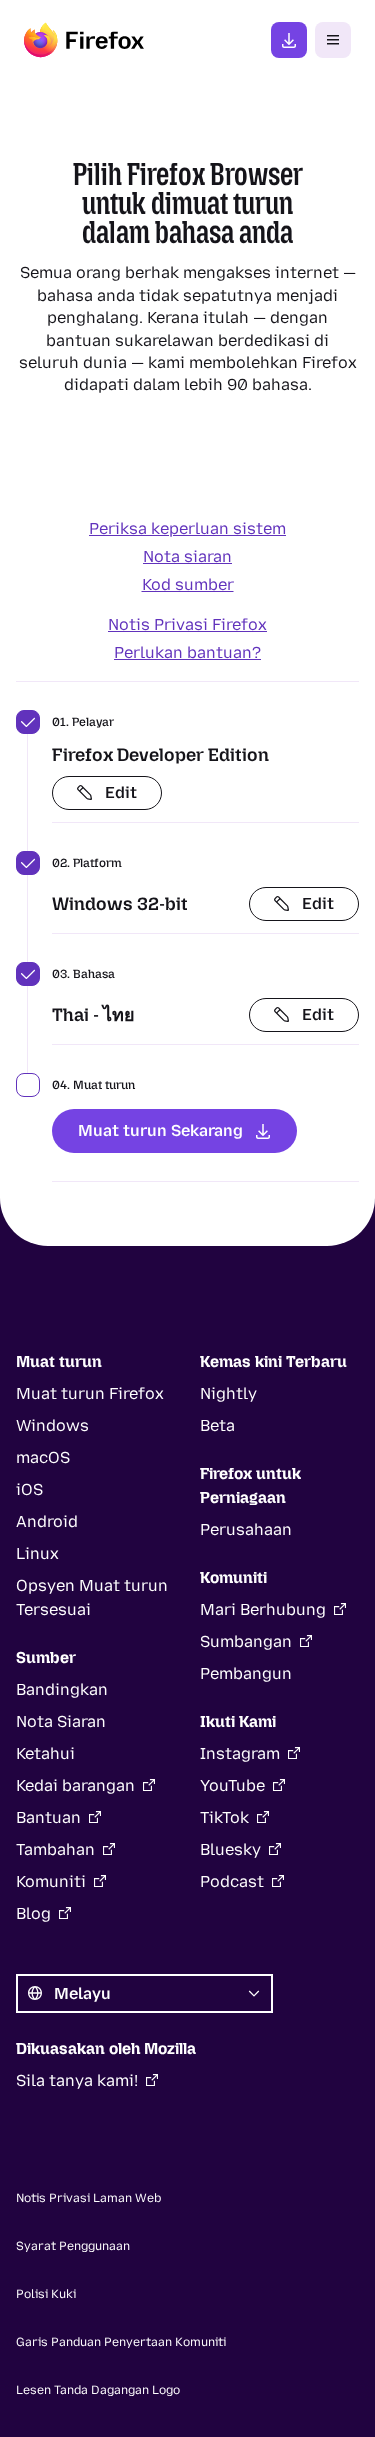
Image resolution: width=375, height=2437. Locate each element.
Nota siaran (187, 556)
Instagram (240, 1753)
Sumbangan (246, 1641)
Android (47, 1521)
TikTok (224, 1817)
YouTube (232, 1785)
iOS (29, 1489)
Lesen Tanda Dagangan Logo (98, 2390)
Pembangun (246, 1673)
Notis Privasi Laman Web (88, 2198)
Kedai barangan (75, 1785)
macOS (43, 1457)
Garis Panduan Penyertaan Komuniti (121, 2342)
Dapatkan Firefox (289, 40)
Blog (33, 1913)
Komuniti (51, 1881)
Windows (52, 1425)
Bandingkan (62, 1689)
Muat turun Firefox (90, 1393)
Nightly (228, 1393)
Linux (37, 1553)
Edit (121, 792)
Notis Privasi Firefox (187, 624)
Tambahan (55, 1849)
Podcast (232, 1881)
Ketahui (45, 1753)
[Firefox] (84, 40)
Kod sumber (188, 584)
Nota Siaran (61, 1721)
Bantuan (48, 1817)
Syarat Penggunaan (73, 2246)
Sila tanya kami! (77, 2080)
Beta (217, 1425)
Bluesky (230, 1849)
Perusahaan (246, 1529)
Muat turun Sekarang (160, 1130)
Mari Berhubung (263, 1609)
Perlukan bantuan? (187, 652)
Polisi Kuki (46, 2294)
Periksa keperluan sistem (187, 528)
